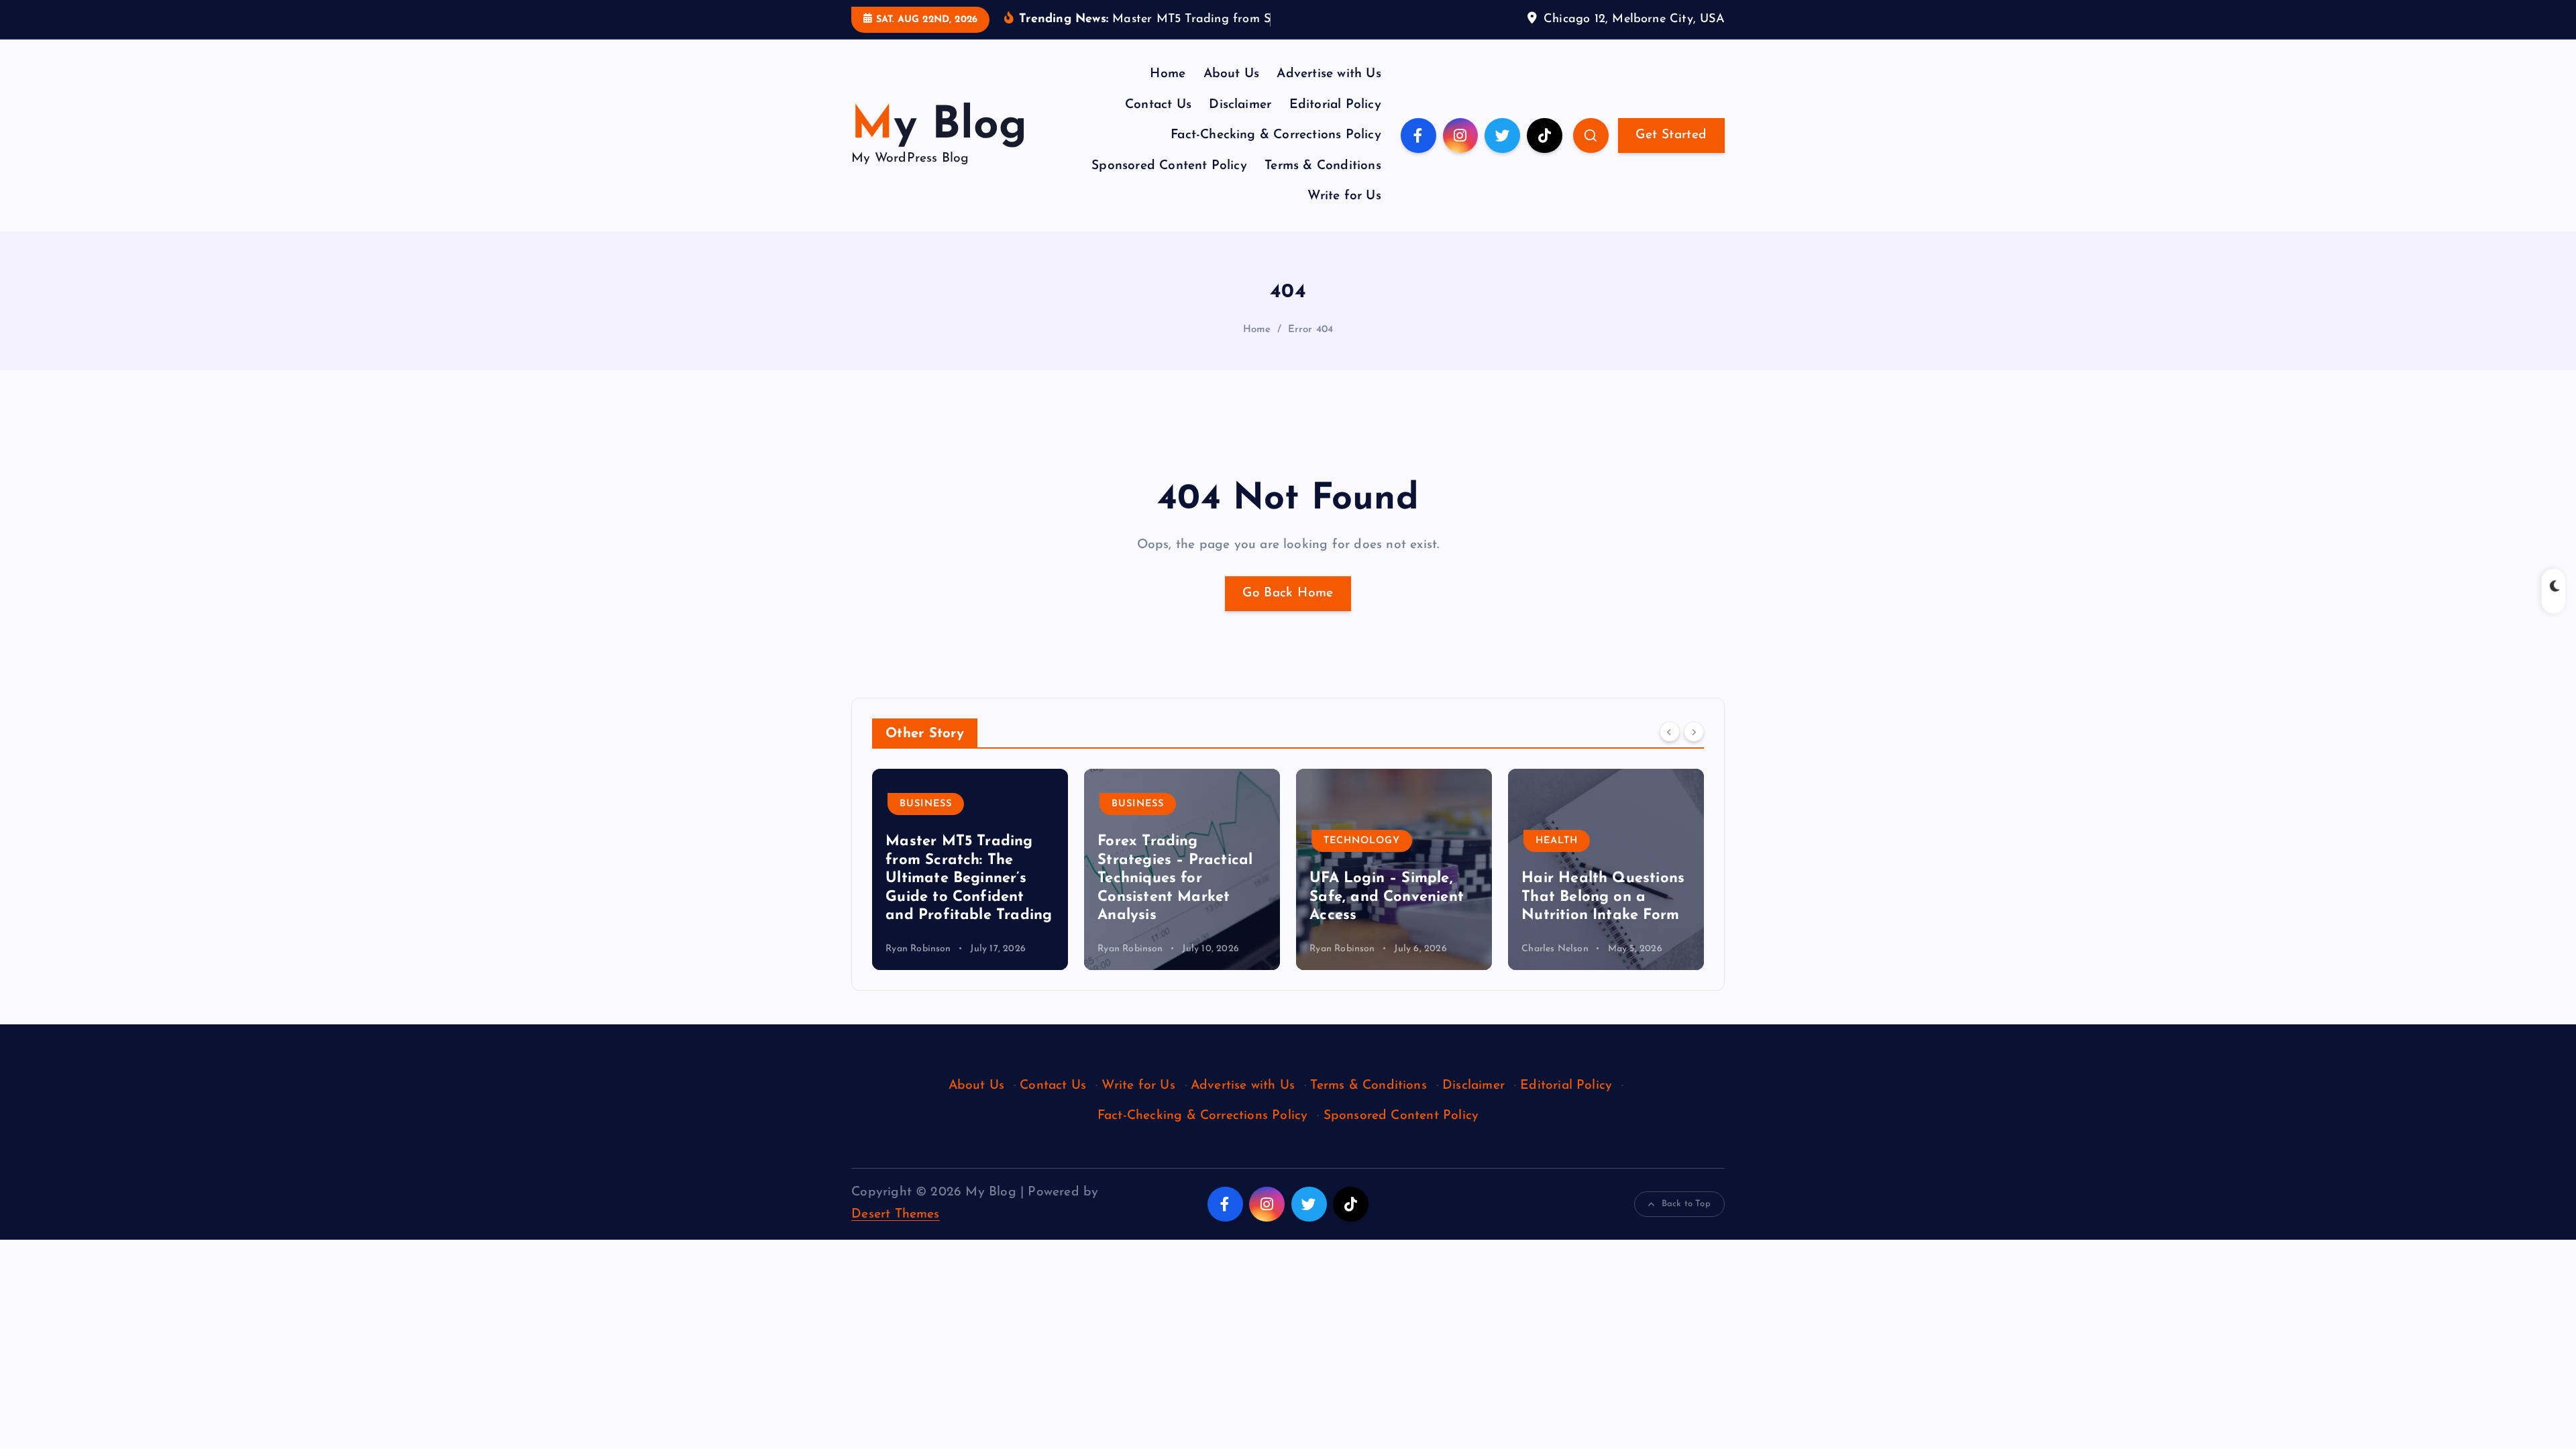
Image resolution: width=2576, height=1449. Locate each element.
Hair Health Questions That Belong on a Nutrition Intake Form (1391, 897)
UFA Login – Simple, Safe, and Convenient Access (1175, 897)
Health (1345, 841)
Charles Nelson (1343, 949)
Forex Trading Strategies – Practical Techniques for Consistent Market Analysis (963, 878)
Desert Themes (896, 1215)
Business (926, 804)
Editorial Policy (1335, 105)
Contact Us (1158, 105)
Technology (1150, 841)
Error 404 (1311, 330)
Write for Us (1344, 196)
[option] (970, 869)
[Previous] (1670, 732)
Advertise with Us (1329, 74)
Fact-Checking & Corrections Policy (1276, 135)
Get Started (1671, 135)
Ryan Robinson (918, 949)
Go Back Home (1288, 593)
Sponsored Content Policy (1169, 166)
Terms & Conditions (1323, 166)
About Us (1232, 74)
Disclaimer (1240, 105)
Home (1168, 74)
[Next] (1694, 732)
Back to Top (1686, 1204)
